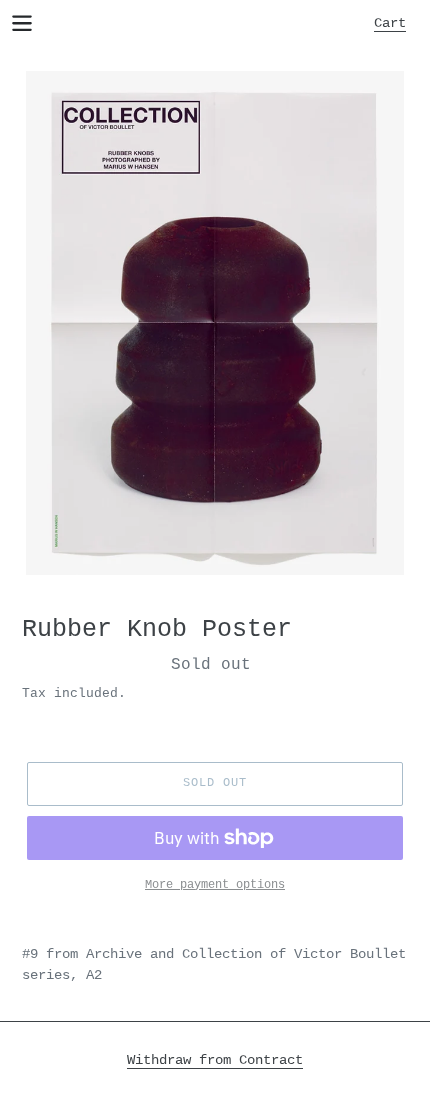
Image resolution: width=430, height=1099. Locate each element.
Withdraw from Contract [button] (215, 1060)
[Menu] (22, 22)
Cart (395, 22)
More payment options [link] (215, 885)
